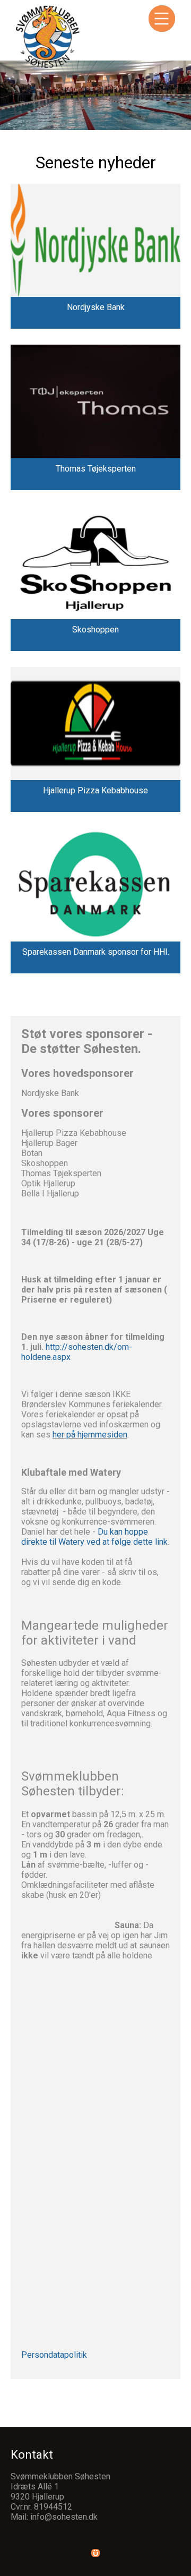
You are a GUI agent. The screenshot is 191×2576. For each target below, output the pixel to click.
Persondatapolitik (54, 2355)
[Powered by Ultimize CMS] (95, 2553)
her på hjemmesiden (90, 1435)
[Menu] (162, 19)
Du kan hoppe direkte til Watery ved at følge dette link (94, 1537)
